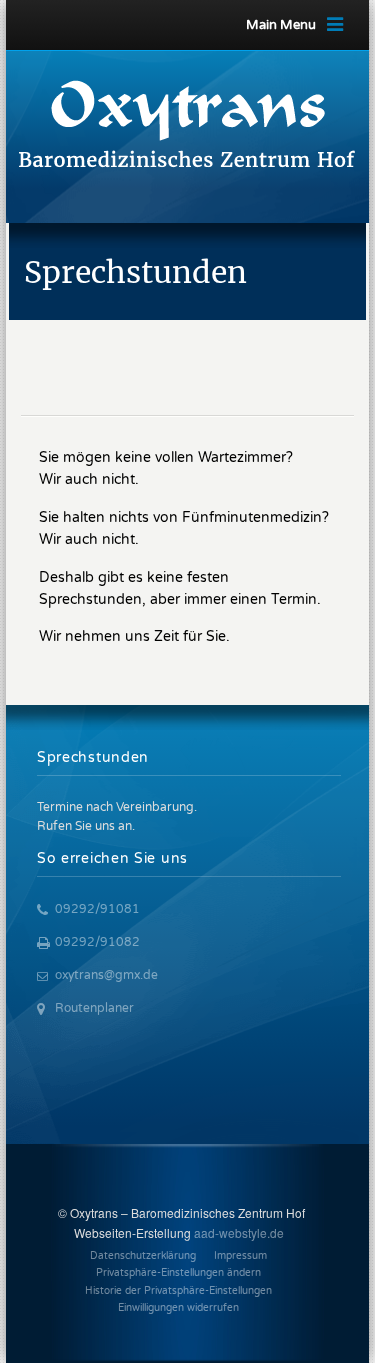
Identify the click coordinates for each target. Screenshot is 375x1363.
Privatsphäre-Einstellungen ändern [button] (178, 1273)
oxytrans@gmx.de (106, 975)
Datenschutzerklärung (143, 1256)
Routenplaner (94, 1008)
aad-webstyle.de (239, 1232)
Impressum (240, 1256)
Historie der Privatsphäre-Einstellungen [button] (178, 1291)
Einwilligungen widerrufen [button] (178, 1308)
